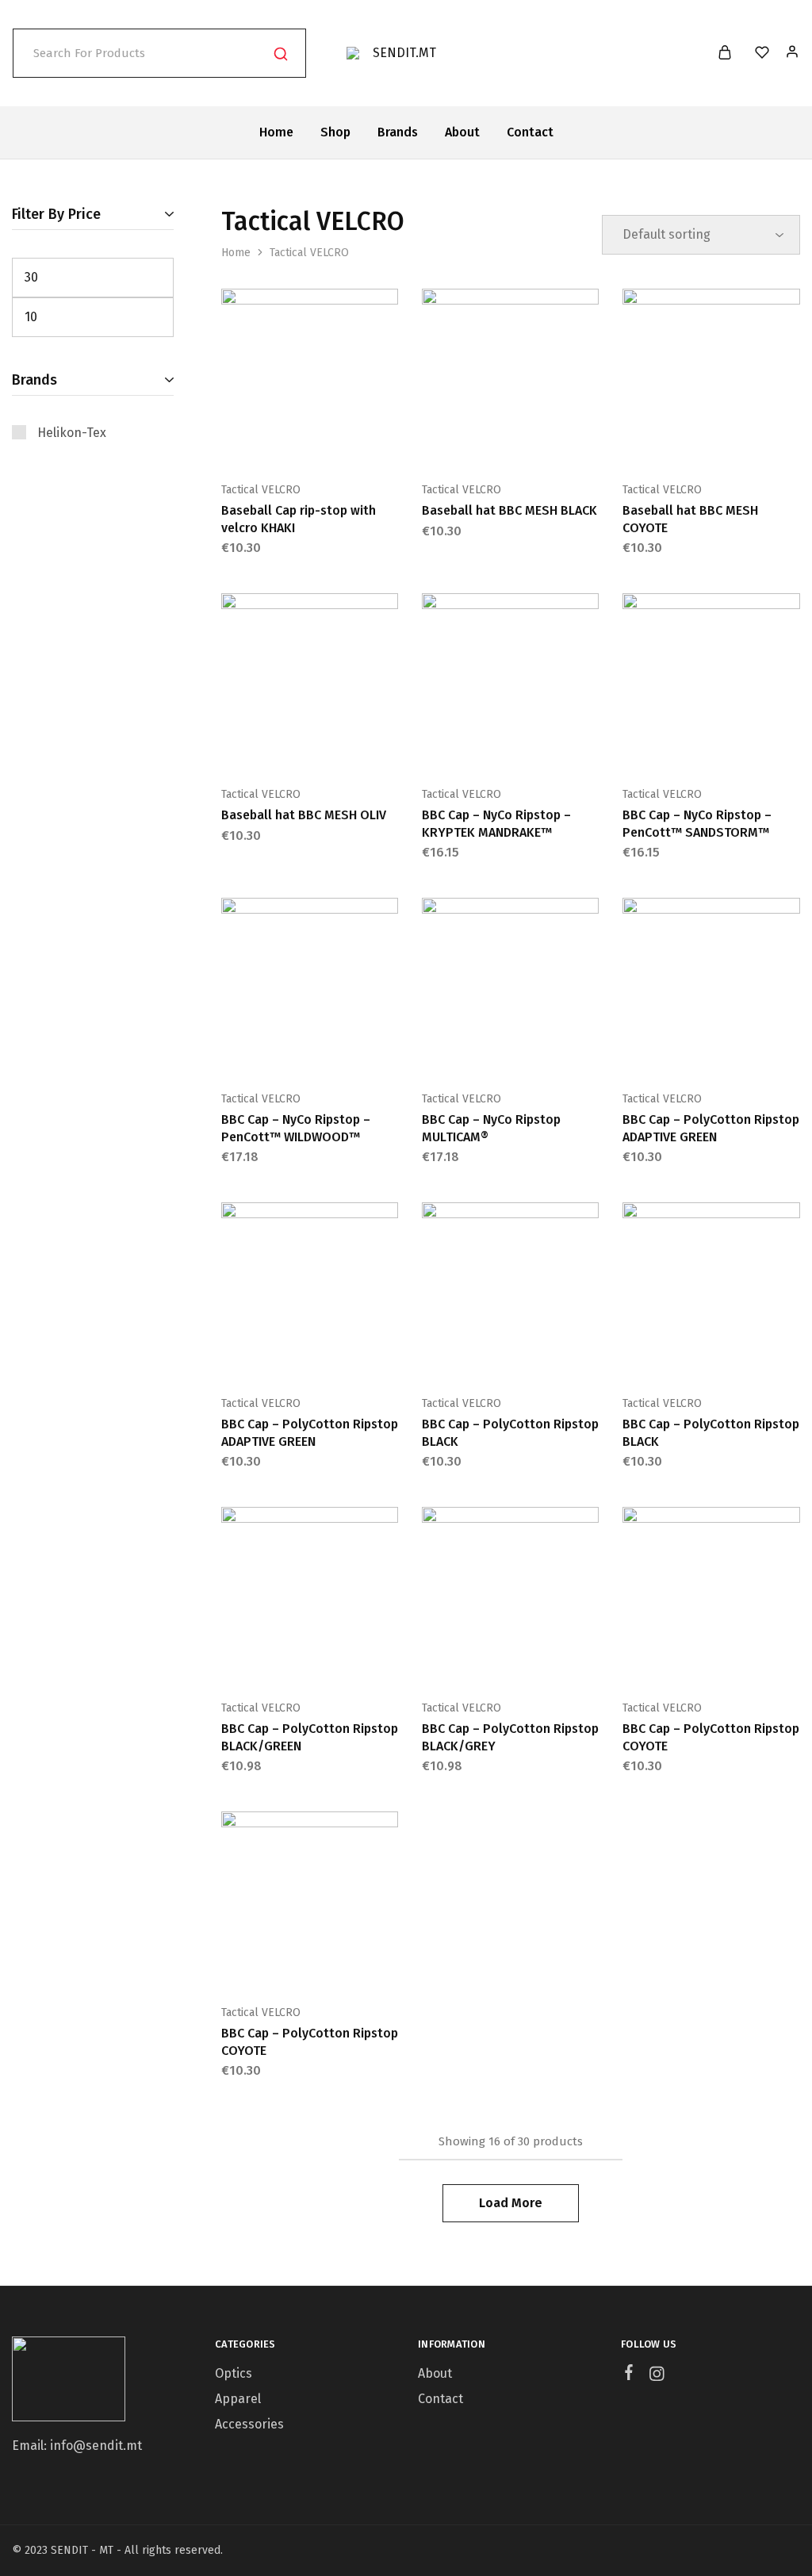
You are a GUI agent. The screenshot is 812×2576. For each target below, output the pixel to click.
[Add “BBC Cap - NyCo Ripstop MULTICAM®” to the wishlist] (550, 1051)
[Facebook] (629, 2375)
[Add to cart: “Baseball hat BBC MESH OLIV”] (270, 746)
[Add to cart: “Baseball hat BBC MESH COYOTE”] (672, 442)
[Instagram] (657, 2376)
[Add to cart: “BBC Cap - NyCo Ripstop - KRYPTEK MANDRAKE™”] (471, 746)
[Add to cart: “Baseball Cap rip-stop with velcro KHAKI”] (270, 442)
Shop (335, 132)
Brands (398, 132)
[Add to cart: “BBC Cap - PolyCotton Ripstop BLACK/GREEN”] (270, 1660)
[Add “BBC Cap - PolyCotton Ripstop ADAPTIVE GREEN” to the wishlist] (751, 1051)
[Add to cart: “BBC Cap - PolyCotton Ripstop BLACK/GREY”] (471, 1660)
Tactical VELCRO (261, 490)
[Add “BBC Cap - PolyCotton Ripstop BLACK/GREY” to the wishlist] (550, 1660)
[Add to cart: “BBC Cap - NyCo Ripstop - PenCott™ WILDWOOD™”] (270, 1051)
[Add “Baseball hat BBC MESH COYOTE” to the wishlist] (751, 442)
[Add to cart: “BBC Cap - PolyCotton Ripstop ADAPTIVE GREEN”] (672, 1051)
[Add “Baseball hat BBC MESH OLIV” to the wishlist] (349, 746)
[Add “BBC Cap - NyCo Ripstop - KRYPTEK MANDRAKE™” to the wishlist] (550, 746)
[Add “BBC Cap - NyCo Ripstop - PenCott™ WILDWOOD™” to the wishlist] (349, 1051)
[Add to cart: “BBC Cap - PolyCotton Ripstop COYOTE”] (672, 1660)
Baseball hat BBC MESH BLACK (509, 510)
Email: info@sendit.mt (77, 2446)
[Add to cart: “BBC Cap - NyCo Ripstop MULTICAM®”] (471, 1051)
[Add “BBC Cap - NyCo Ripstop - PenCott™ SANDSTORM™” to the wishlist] (751, 746)
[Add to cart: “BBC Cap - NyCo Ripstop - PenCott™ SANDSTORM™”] (672, 746)
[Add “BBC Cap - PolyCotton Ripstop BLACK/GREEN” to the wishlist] (349, 1660)
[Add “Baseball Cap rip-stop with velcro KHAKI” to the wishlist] (349, 442)
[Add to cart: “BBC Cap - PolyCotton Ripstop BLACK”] (471, 1355)
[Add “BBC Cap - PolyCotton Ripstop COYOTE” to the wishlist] (751, 1660)
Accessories (249, 2424)
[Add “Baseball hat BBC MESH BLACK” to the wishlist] (550, 442)
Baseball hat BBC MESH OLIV (304, 815)
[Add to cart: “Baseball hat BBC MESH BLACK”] (471, 442)
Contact (530, 132)
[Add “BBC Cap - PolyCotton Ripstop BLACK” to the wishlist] (550, 1355)
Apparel (238, 2399)
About (462, 132)
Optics (234, 2373)
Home (276, 132)
